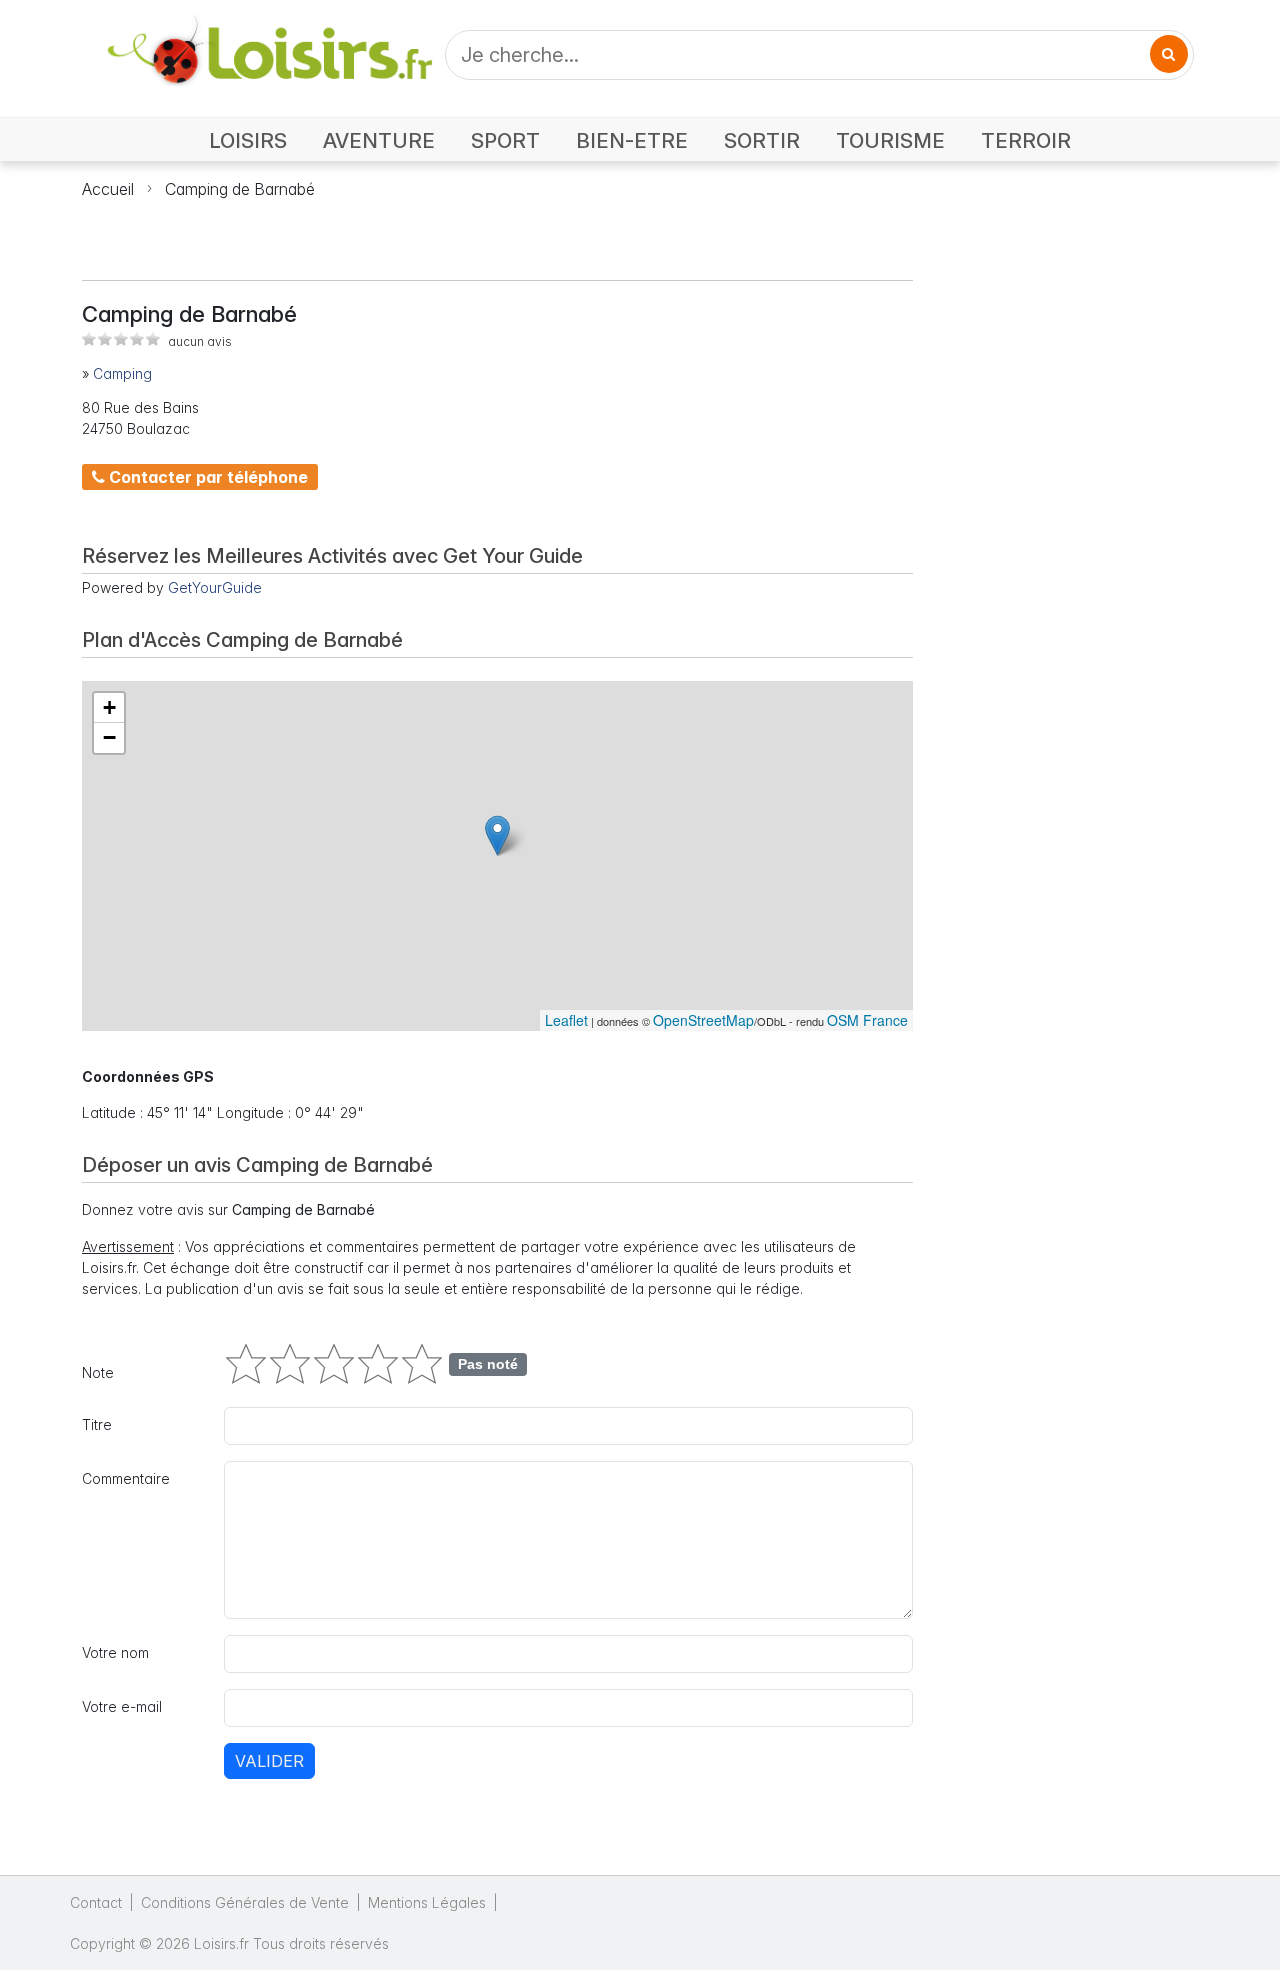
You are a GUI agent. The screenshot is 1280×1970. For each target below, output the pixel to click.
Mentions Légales (427, 1902)
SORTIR (762, 140)
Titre (97, 1424)
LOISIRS (248, 140)
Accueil (108, 189)
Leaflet (566, 1020)
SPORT (505, 140)
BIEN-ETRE (632, 140)
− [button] (109, 737)
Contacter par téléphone (206, 477)
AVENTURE (379, 140)
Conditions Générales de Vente (245, 1902)
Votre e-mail (122, 1706)
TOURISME (890, 140)
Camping (122, 373)
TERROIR (1026, 140)
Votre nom (115, 1652)
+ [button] (109, 707)
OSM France (867, 1020)
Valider (269, 1761)
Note (98, 1372)
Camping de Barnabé (240, 189)
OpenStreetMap (703, 1020)
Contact (96, 1902)
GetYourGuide (215, 587)
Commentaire (126, 1478)
